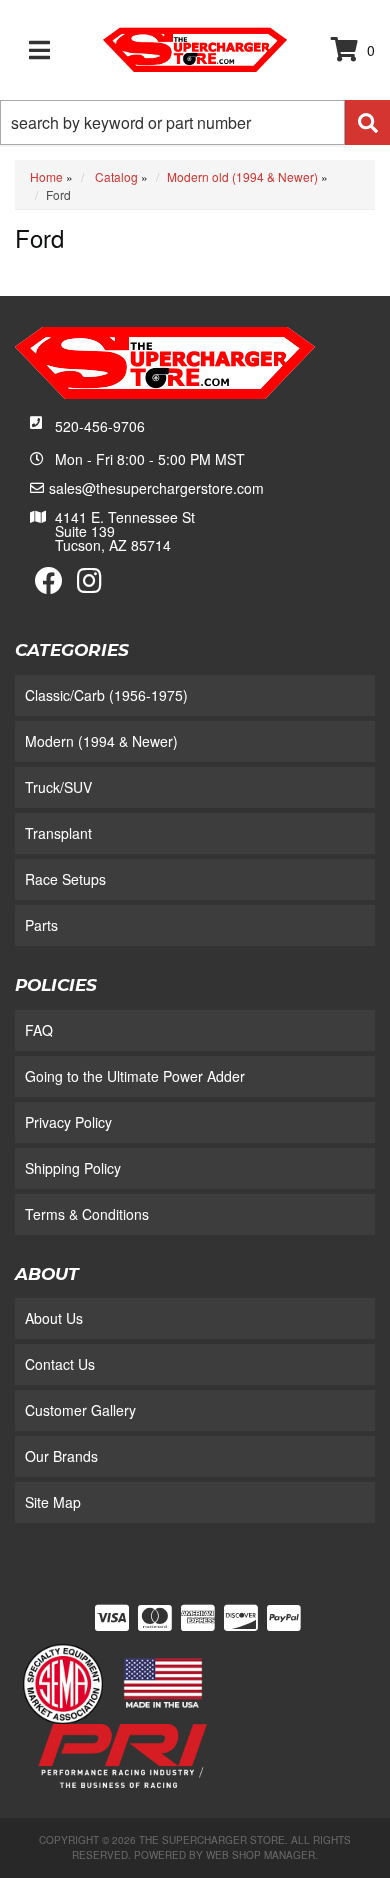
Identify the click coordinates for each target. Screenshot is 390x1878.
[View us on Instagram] (89, 585)
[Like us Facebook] (49, 585)
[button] (195, 122)
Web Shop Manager (260, 1855)
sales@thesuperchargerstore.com (156, 488)
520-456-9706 (100, 426)
